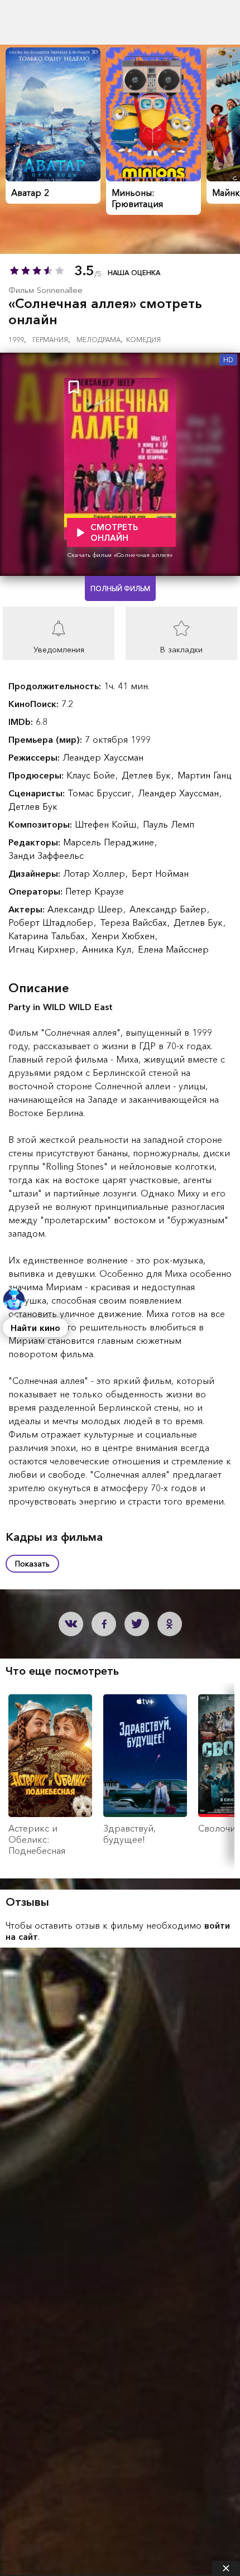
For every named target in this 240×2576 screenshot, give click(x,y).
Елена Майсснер (173, 949)
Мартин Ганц (205, 775)
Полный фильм (120, 588)
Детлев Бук (148, 775)
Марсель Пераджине (110, 842)
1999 (17, 340)
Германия (51, 340)
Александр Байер (169, 909)
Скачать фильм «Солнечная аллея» (120, 555)
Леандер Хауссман (103, 757)
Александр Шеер (87, 909)
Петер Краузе (95, 891)
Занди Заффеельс (46, 856)
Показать (32, 1564)
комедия (143, 340)
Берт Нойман (160, 873)
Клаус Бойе (92, 775)
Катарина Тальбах (48, 936)
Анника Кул (108, 949)
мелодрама (100, 340)
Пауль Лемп (169, 824)
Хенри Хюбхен (124, 936)
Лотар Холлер (95, 873)
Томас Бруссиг (101, 793)
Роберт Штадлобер (52, 922)
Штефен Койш (107, 824)
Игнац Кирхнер (43, 949)
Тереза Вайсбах (135, 922)
